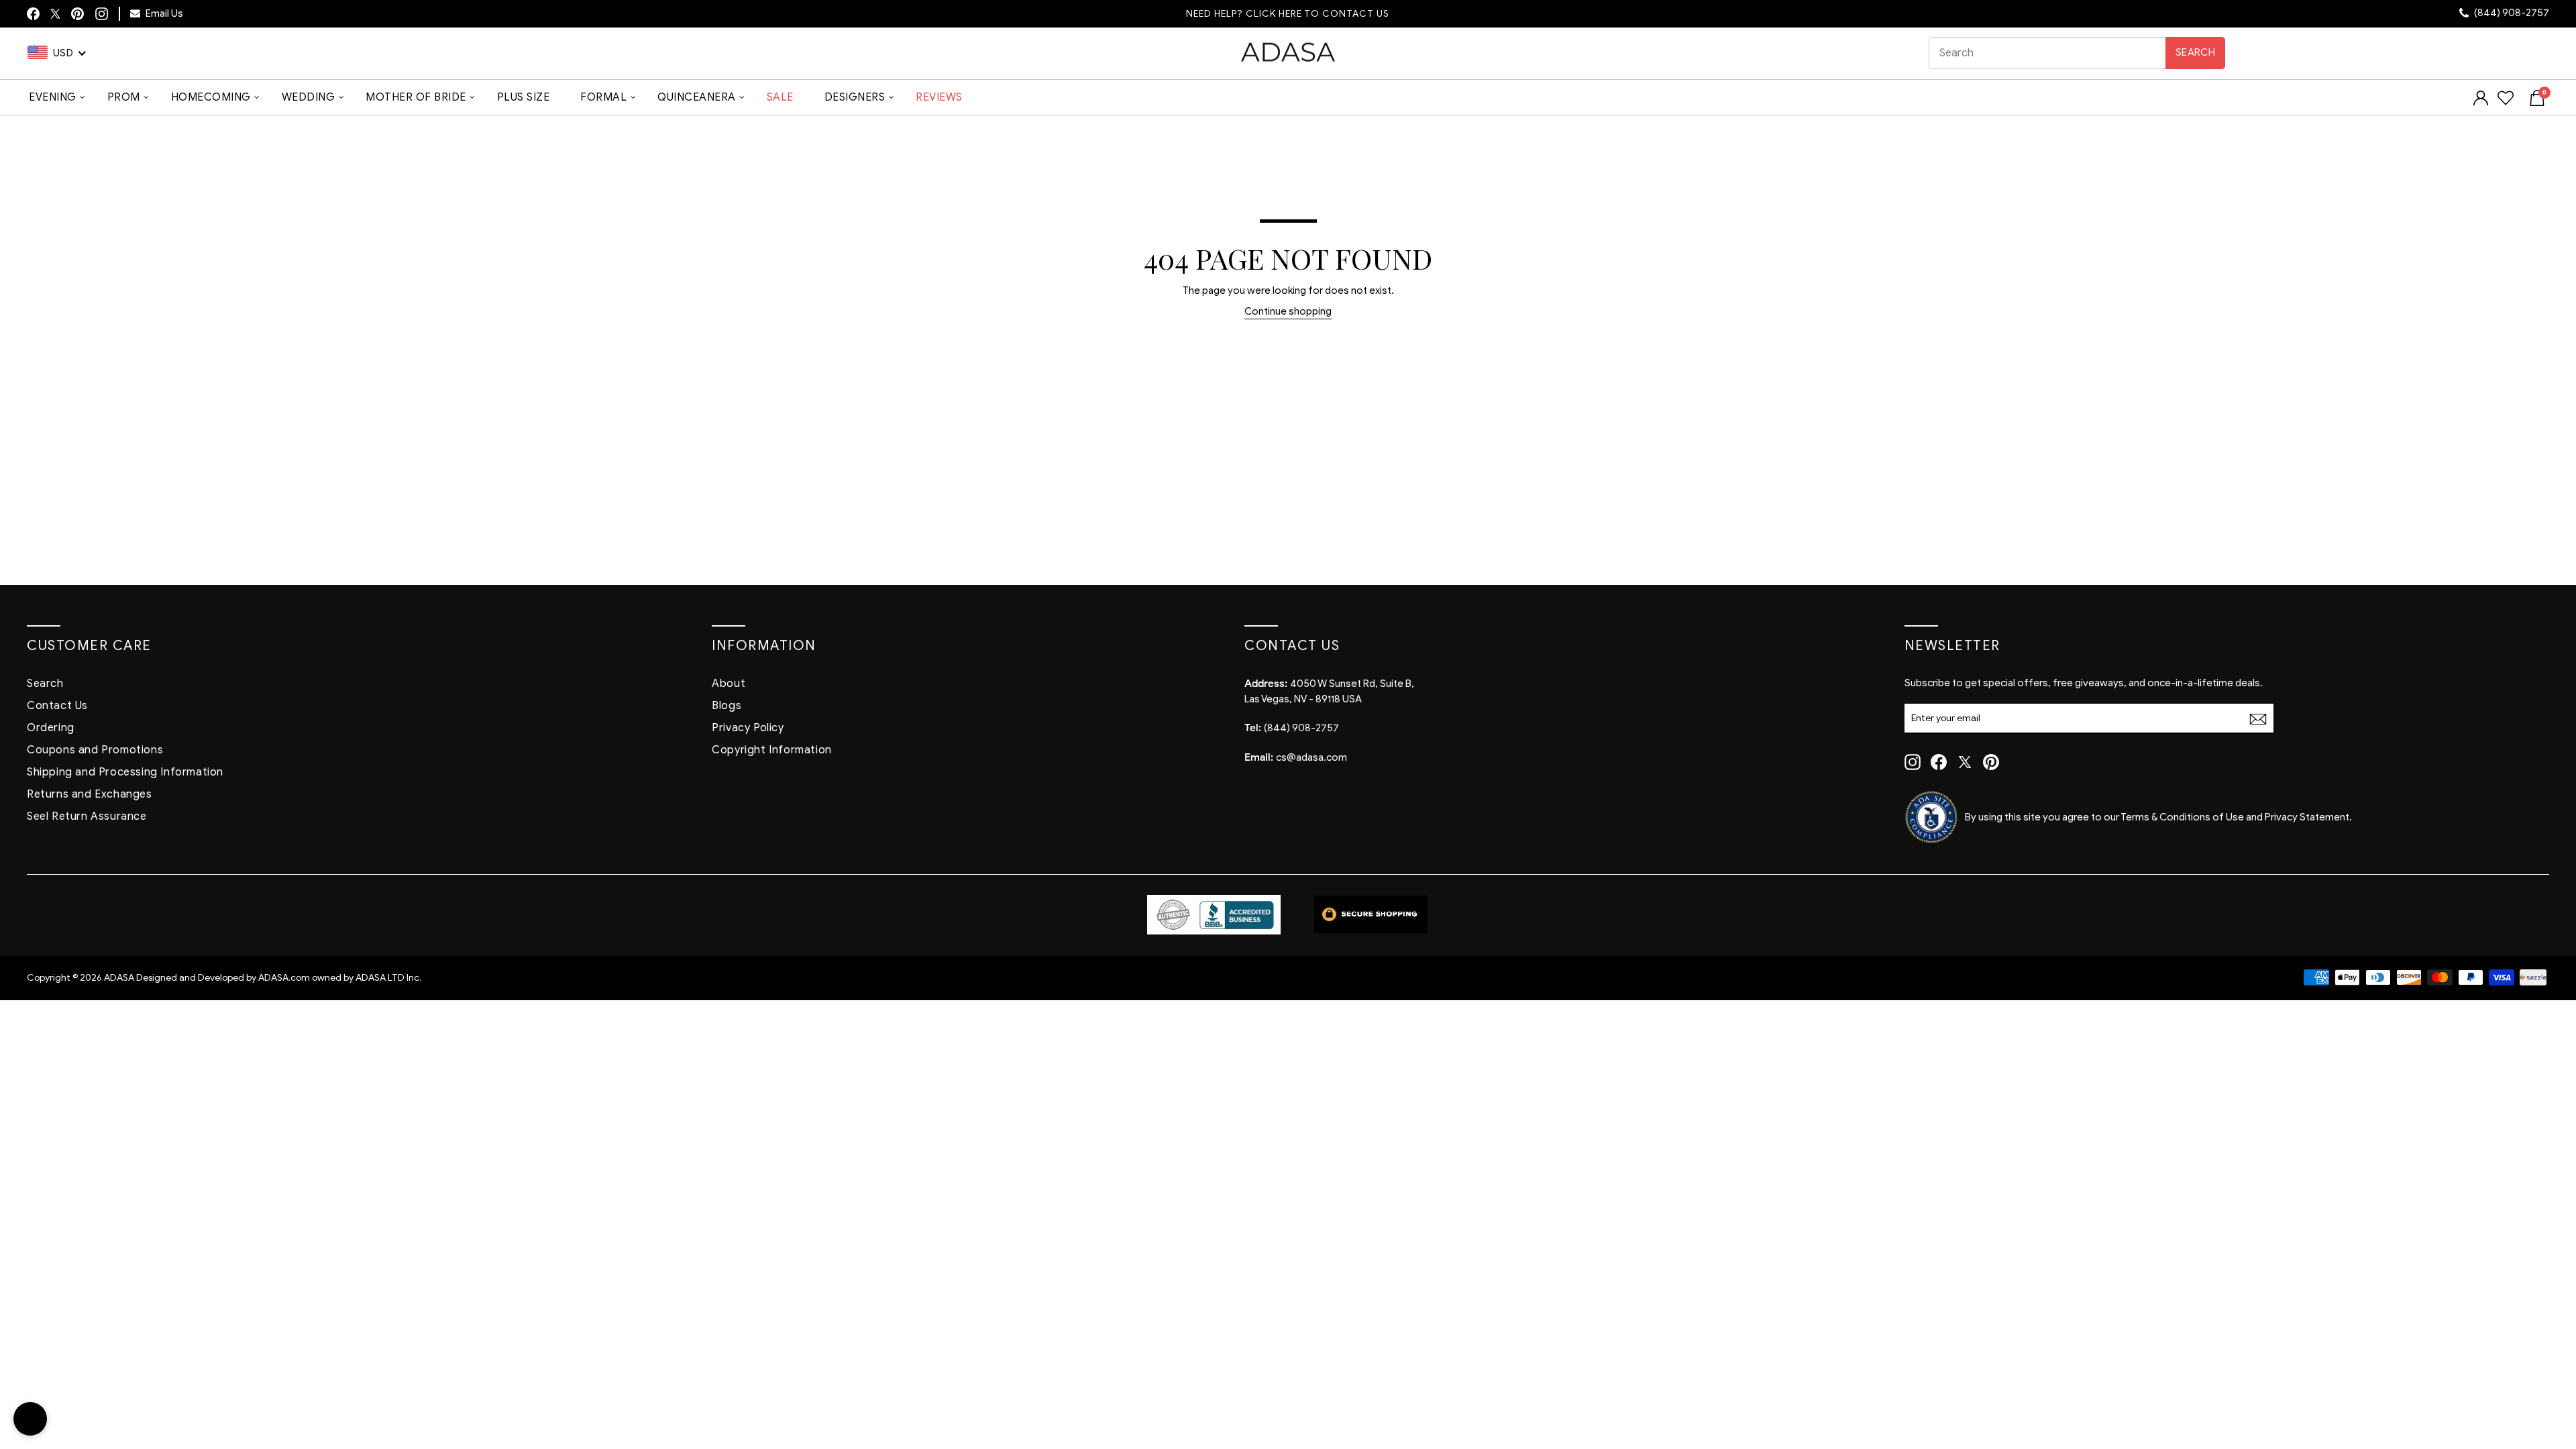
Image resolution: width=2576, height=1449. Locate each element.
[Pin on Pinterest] (77, 14)
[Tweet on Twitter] (55, 14)
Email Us (163, 13)
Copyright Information (772, 750)
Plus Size (524, 97)
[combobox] (2077, 53)
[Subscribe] (2258, 719)
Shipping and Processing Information (125, 772)
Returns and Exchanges (90, 794)
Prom (124, 97)
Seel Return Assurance (87, 816)
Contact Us (57, 706)
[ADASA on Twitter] (1965, 762)
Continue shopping (1288, 311)
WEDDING (309, 97)
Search (2195, 52)
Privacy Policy (748, 728)
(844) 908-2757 (2511, 13)
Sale (780, 97)
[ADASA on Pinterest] (1991, 762)
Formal (603, 97)
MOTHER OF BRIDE (416, 97)
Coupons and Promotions (95, 750)
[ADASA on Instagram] (101, 13)
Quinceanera (697, 97)
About (729, 684)
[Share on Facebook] (33, 14)
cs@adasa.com (1311, 757)
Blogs (727, 706)
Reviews (939, 97)
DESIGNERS (855, 97)
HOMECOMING (211, 97)
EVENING (53, 97)
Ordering (51, 728)
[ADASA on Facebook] (1939, 762)
